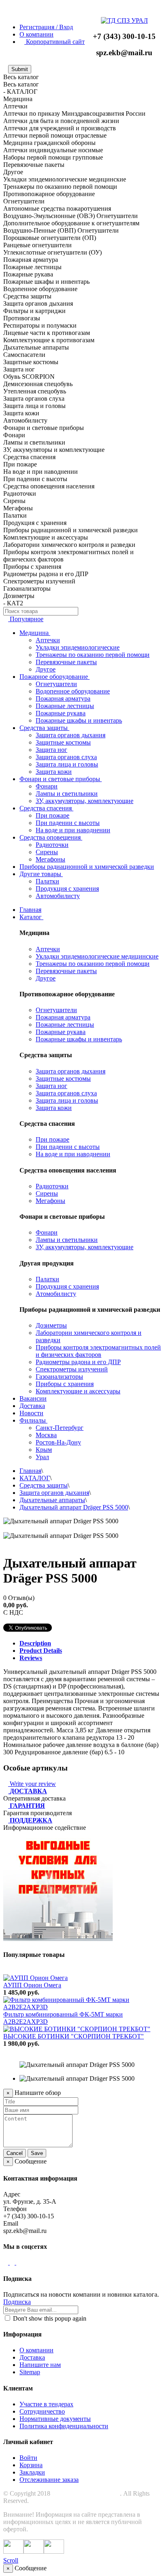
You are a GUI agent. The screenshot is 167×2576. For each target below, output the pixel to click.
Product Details (41, 1651)
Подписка (17, 2302)
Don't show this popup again (49, 2318)
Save (37, 2153)
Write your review (32, 1784)
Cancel (15, 2153)
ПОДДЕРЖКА (31, 1820)
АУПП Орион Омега (32, 1985)
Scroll (11, 2560)
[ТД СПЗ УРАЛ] (124, 21)
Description (35, 1643)
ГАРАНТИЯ (27, 1806)
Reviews (31, 1658)
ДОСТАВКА (28, 1791)
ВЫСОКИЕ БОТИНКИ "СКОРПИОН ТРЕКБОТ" (74, 2036)
